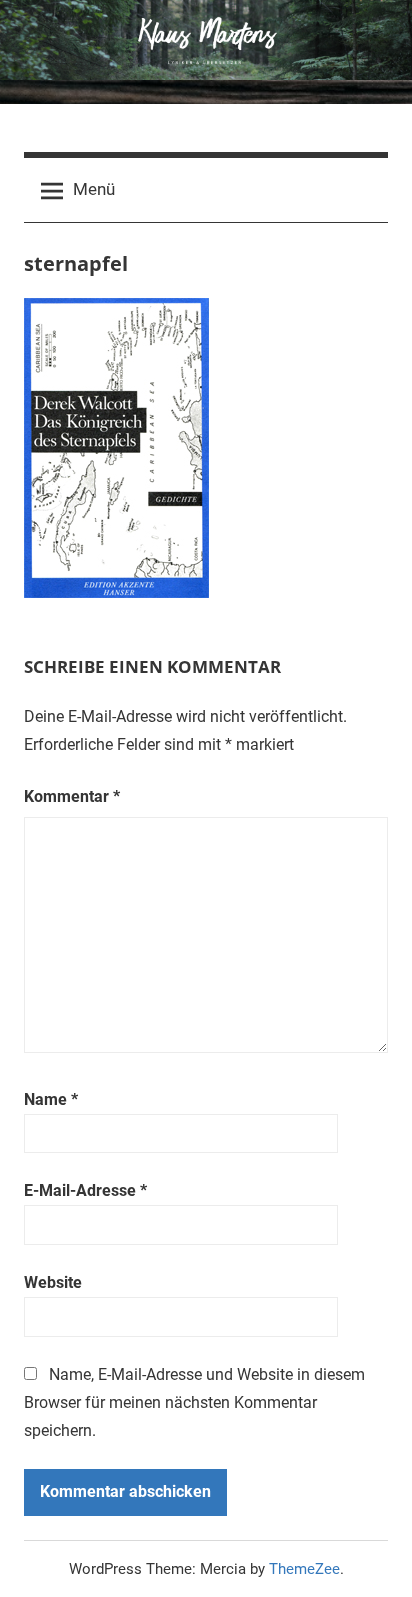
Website (53, 1282)
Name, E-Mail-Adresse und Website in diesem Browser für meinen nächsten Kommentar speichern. (194, 1402)
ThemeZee (304, 1569)
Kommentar (72, 796)
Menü (94, 189)
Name (51, 1099)
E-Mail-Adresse (85, 1190)
